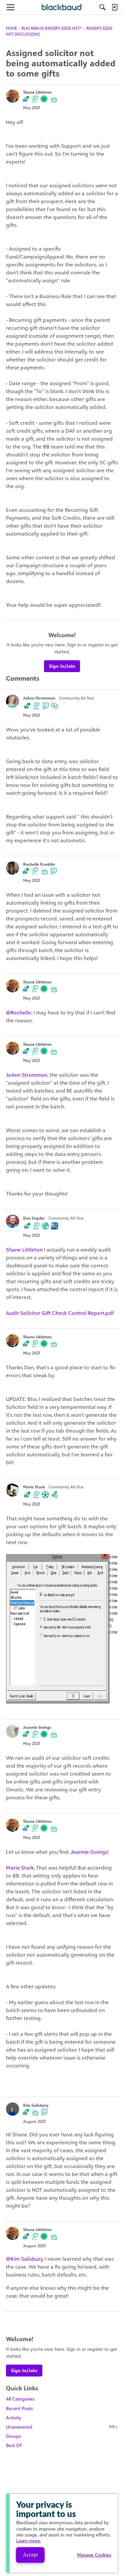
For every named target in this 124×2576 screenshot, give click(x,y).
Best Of (14, 2445)
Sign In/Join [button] (62, 666)
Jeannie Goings (37, 1727)
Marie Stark (34, 1487)
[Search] (103, 7)
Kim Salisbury (36, 2105)
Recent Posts (19, 2408)
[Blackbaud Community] (62, 7)
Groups (13, 2436)
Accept (30, 2555)
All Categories (20, 2399)
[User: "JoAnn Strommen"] (13, 701)
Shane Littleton (37, 92)
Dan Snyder (34, 1218)
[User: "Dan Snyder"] (13, 1221)
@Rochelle (19, 1012)
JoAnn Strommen (39, 698)
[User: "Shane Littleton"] (13, 96)
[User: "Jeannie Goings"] (13, 1731)
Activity (14, 2418)
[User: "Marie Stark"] (13, 1490)
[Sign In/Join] (114, 7)
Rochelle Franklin (39, 864)
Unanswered (62, 2427)
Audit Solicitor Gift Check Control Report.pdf (60, 1313)
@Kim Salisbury (24, 2259)
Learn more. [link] (29, 2541)
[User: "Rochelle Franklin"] (13, 868)
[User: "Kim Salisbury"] (13, 2109)
